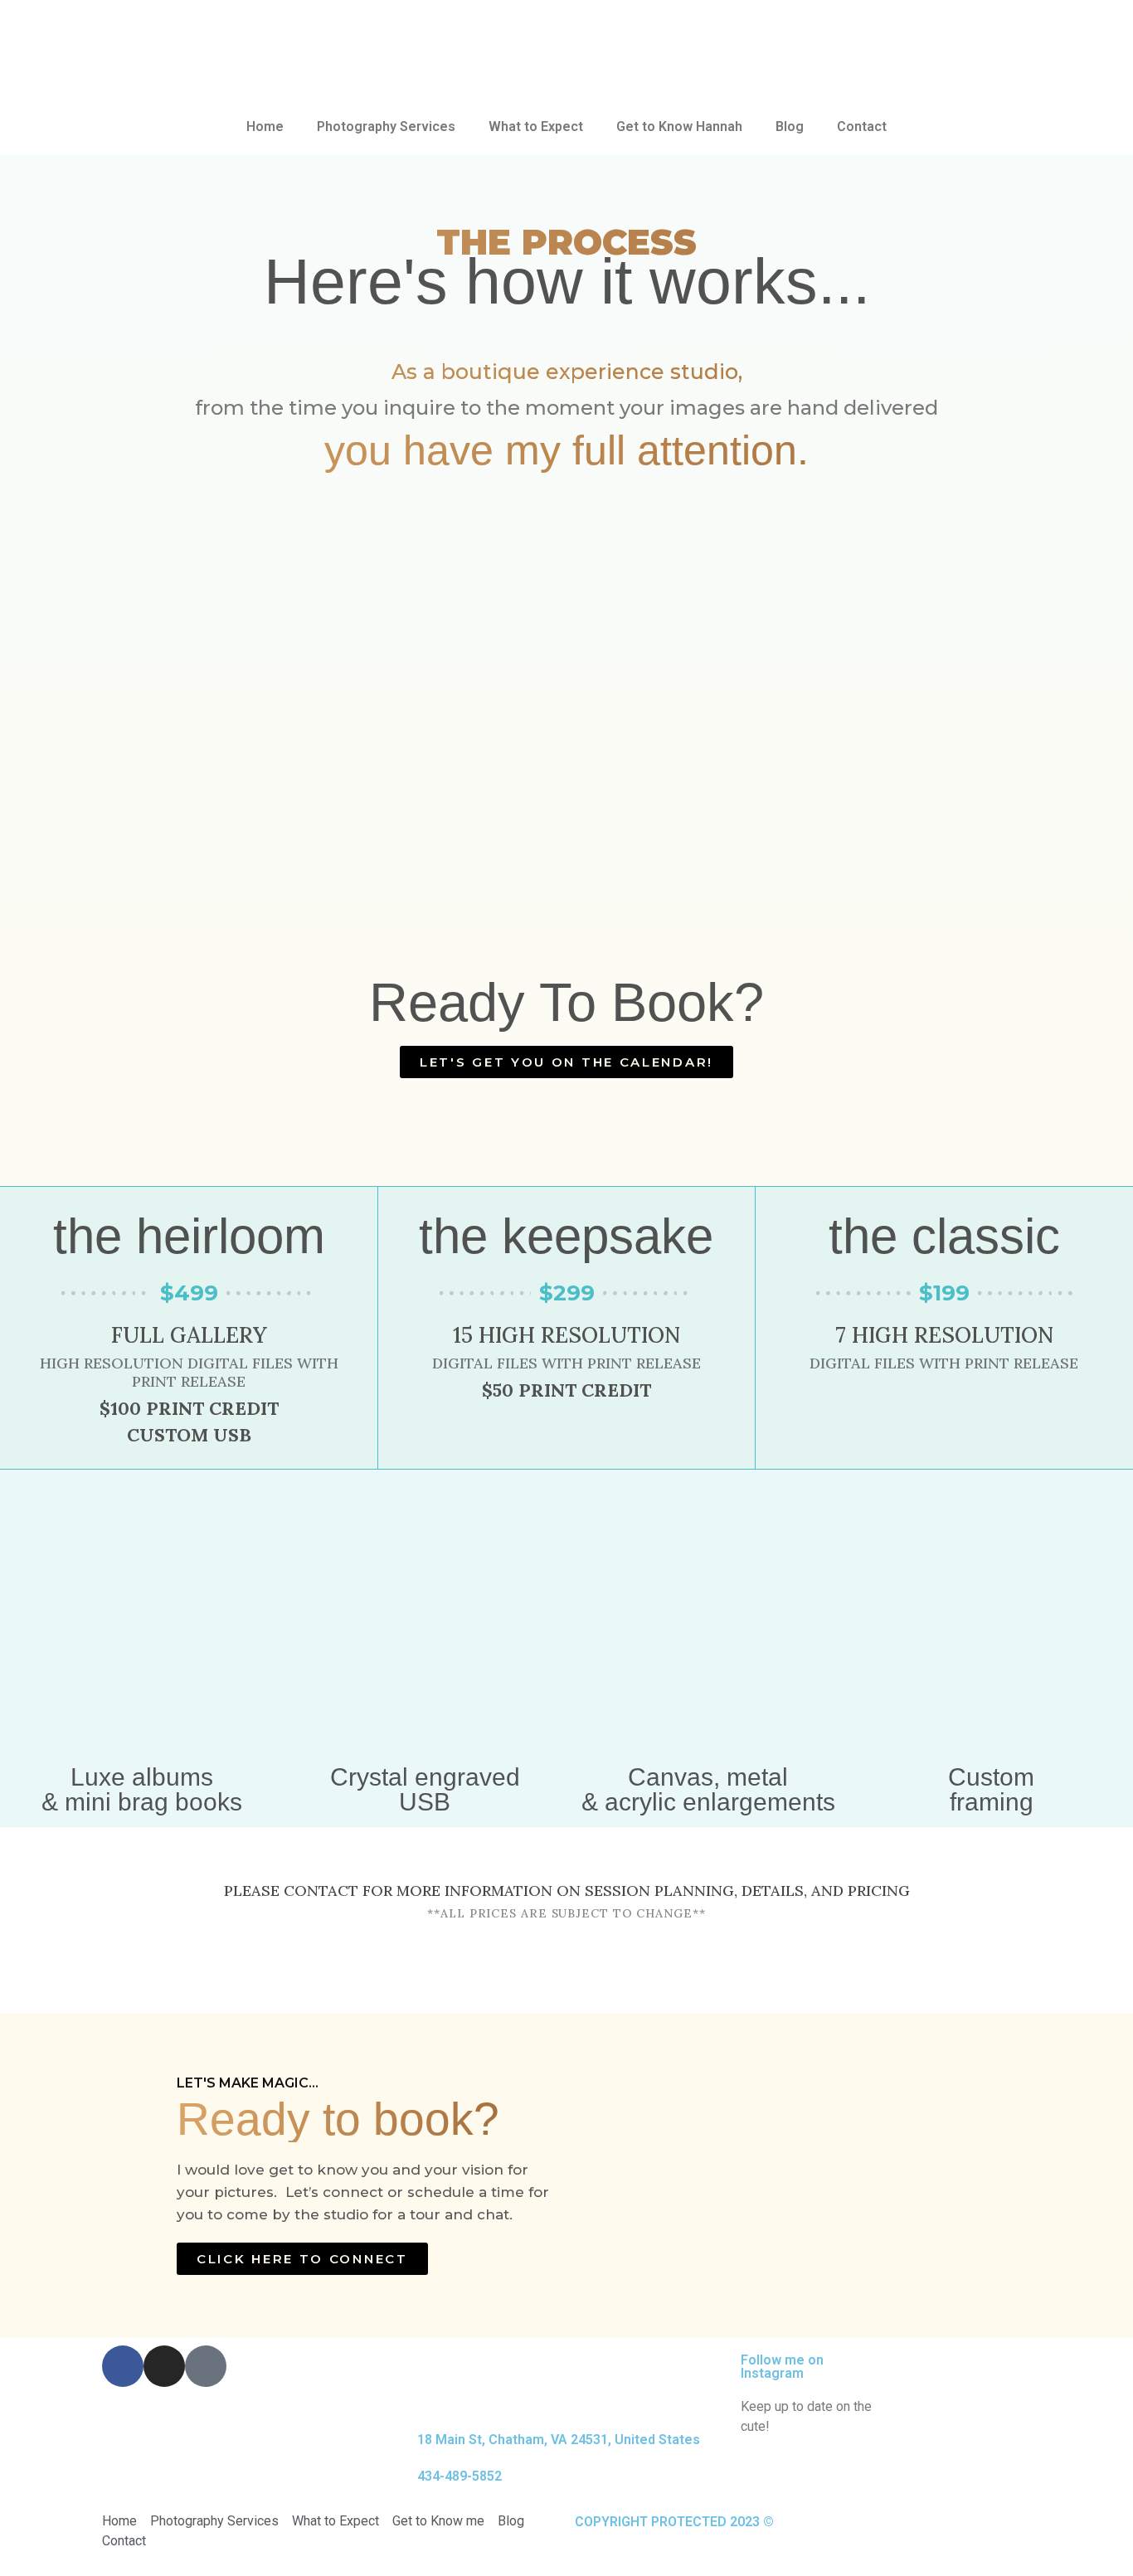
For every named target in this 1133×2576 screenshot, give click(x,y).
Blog (790, 126)
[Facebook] (123, 2366)
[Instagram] (164, 2366)
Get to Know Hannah (679, 126)
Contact (862, 126)
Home (265, 126)
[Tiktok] (206, 2366)
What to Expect (536, 126)
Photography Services (386, 126)
